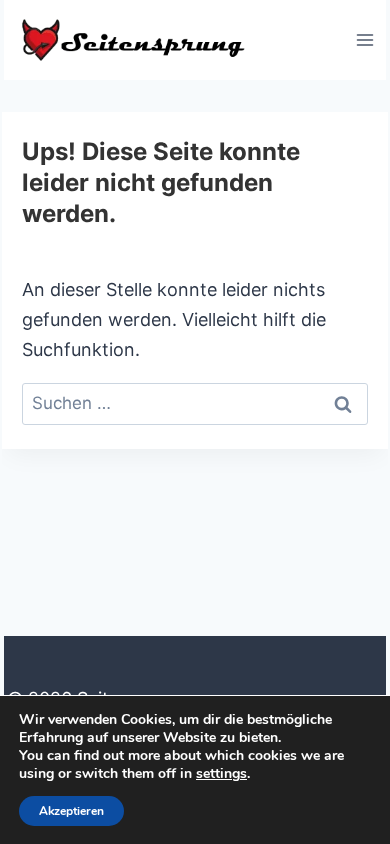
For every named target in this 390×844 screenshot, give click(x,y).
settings (221, 774)
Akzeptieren (71, 811)
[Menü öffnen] (364, 39)
